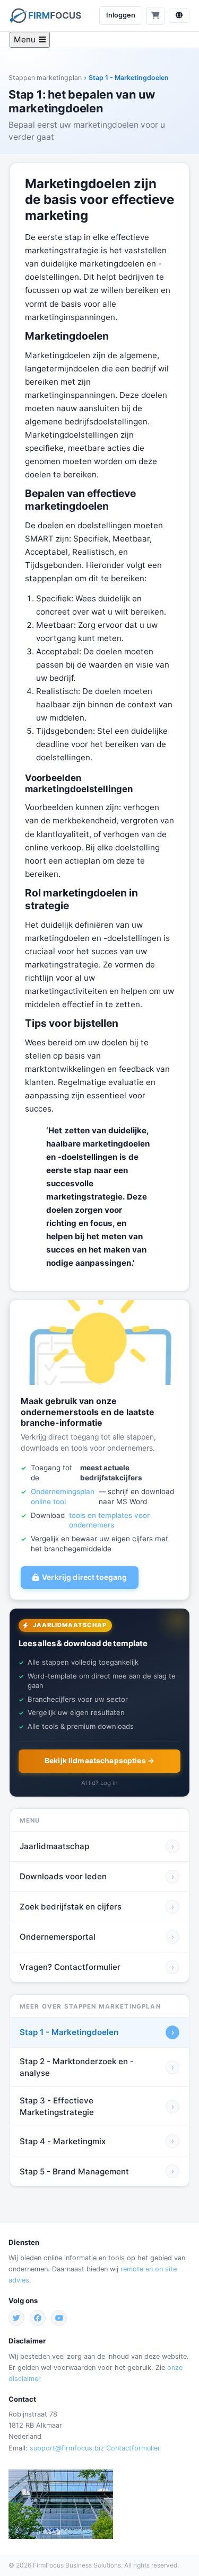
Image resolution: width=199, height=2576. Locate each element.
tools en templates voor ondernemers (109, 1520)
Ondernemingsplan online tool (63, 1496)
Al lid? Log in (99, 1783)
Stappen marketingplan (45, 78)
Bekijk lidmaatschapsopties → (99, 1761)
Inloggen (121, 15)
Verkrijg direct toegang (84, 1577)
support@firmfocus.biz (67, 2448)
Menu (25, 39)
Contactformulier (133, 2448)
